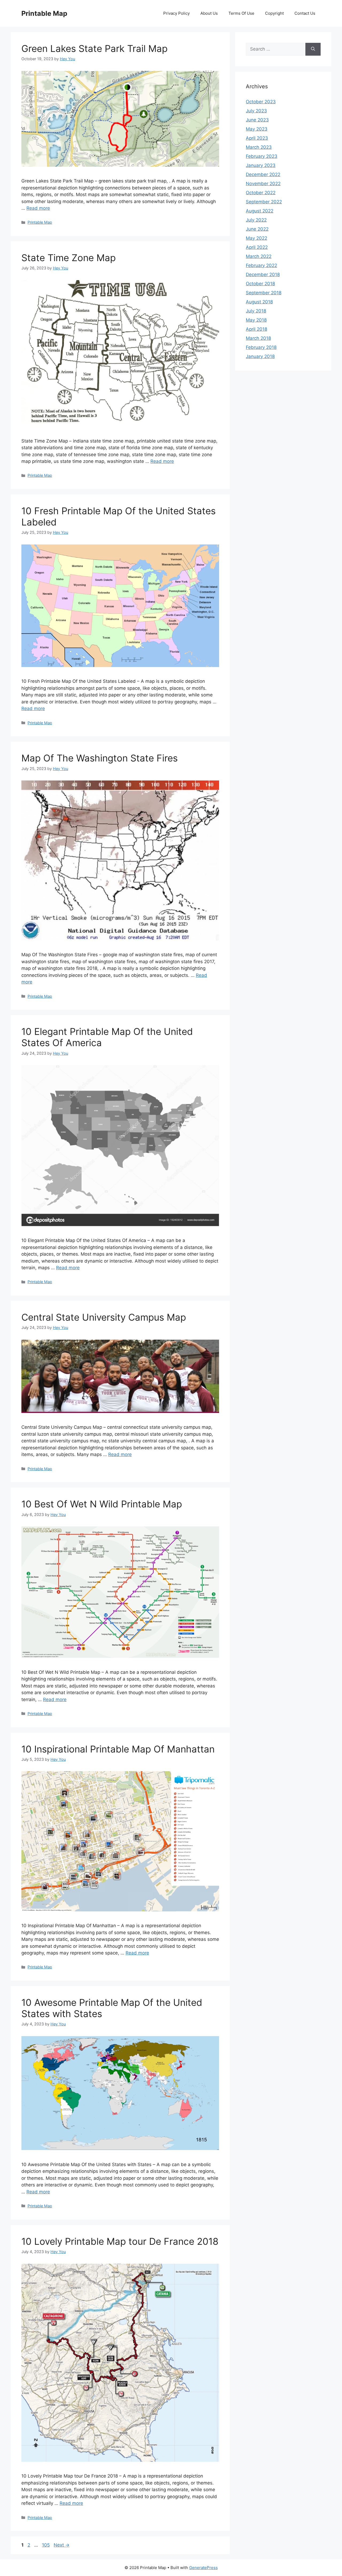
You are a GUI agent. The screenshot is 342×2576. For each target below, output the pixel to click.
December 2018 (263, 275)
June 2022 (257, 229)
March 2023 (259, 147)
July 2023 (256, 111)
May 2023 (257, 129)
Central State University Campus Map (104, 1317)
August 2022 (260, 211)
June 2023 (257, 120)
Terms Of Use (241, 13)
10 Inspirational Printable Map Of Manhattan (118, 1749)
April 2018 (256, 329)
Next (62, 2545)
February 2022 (261, 265)
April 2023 (257, 138)
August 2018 (259, 302)
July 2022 (256, 220)
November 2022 (263, 184)
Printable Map (44, 13)
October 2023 (261, 102)
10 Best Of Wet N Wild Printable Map (102, 1504)
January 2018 (260, 356)
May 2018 (256, 320)
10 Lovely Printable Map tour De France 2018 (120, 2241)
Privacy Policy (176, 13)
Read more (38, 208)
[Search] (313, 49)
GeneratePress (203, 2568)
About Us (209, 13)
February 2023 (262, 156)
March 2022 (259, 256)
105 (46, 2545)
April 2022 (257, 247)
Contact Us (305, 13)
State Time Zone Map (69, 258)
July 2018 (256, 311)
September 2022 (264, 202)
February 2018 (261, 347)
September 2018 (264, 293)
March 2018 (258, 338)
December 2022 (263, 174)
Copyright (274, 13)
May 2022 (256, 238)
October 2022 (261, 193)
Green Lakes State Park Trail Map (94, 48)
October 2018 (260, 284)
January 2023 (261, 165)
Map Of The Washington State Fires (100, 758)
